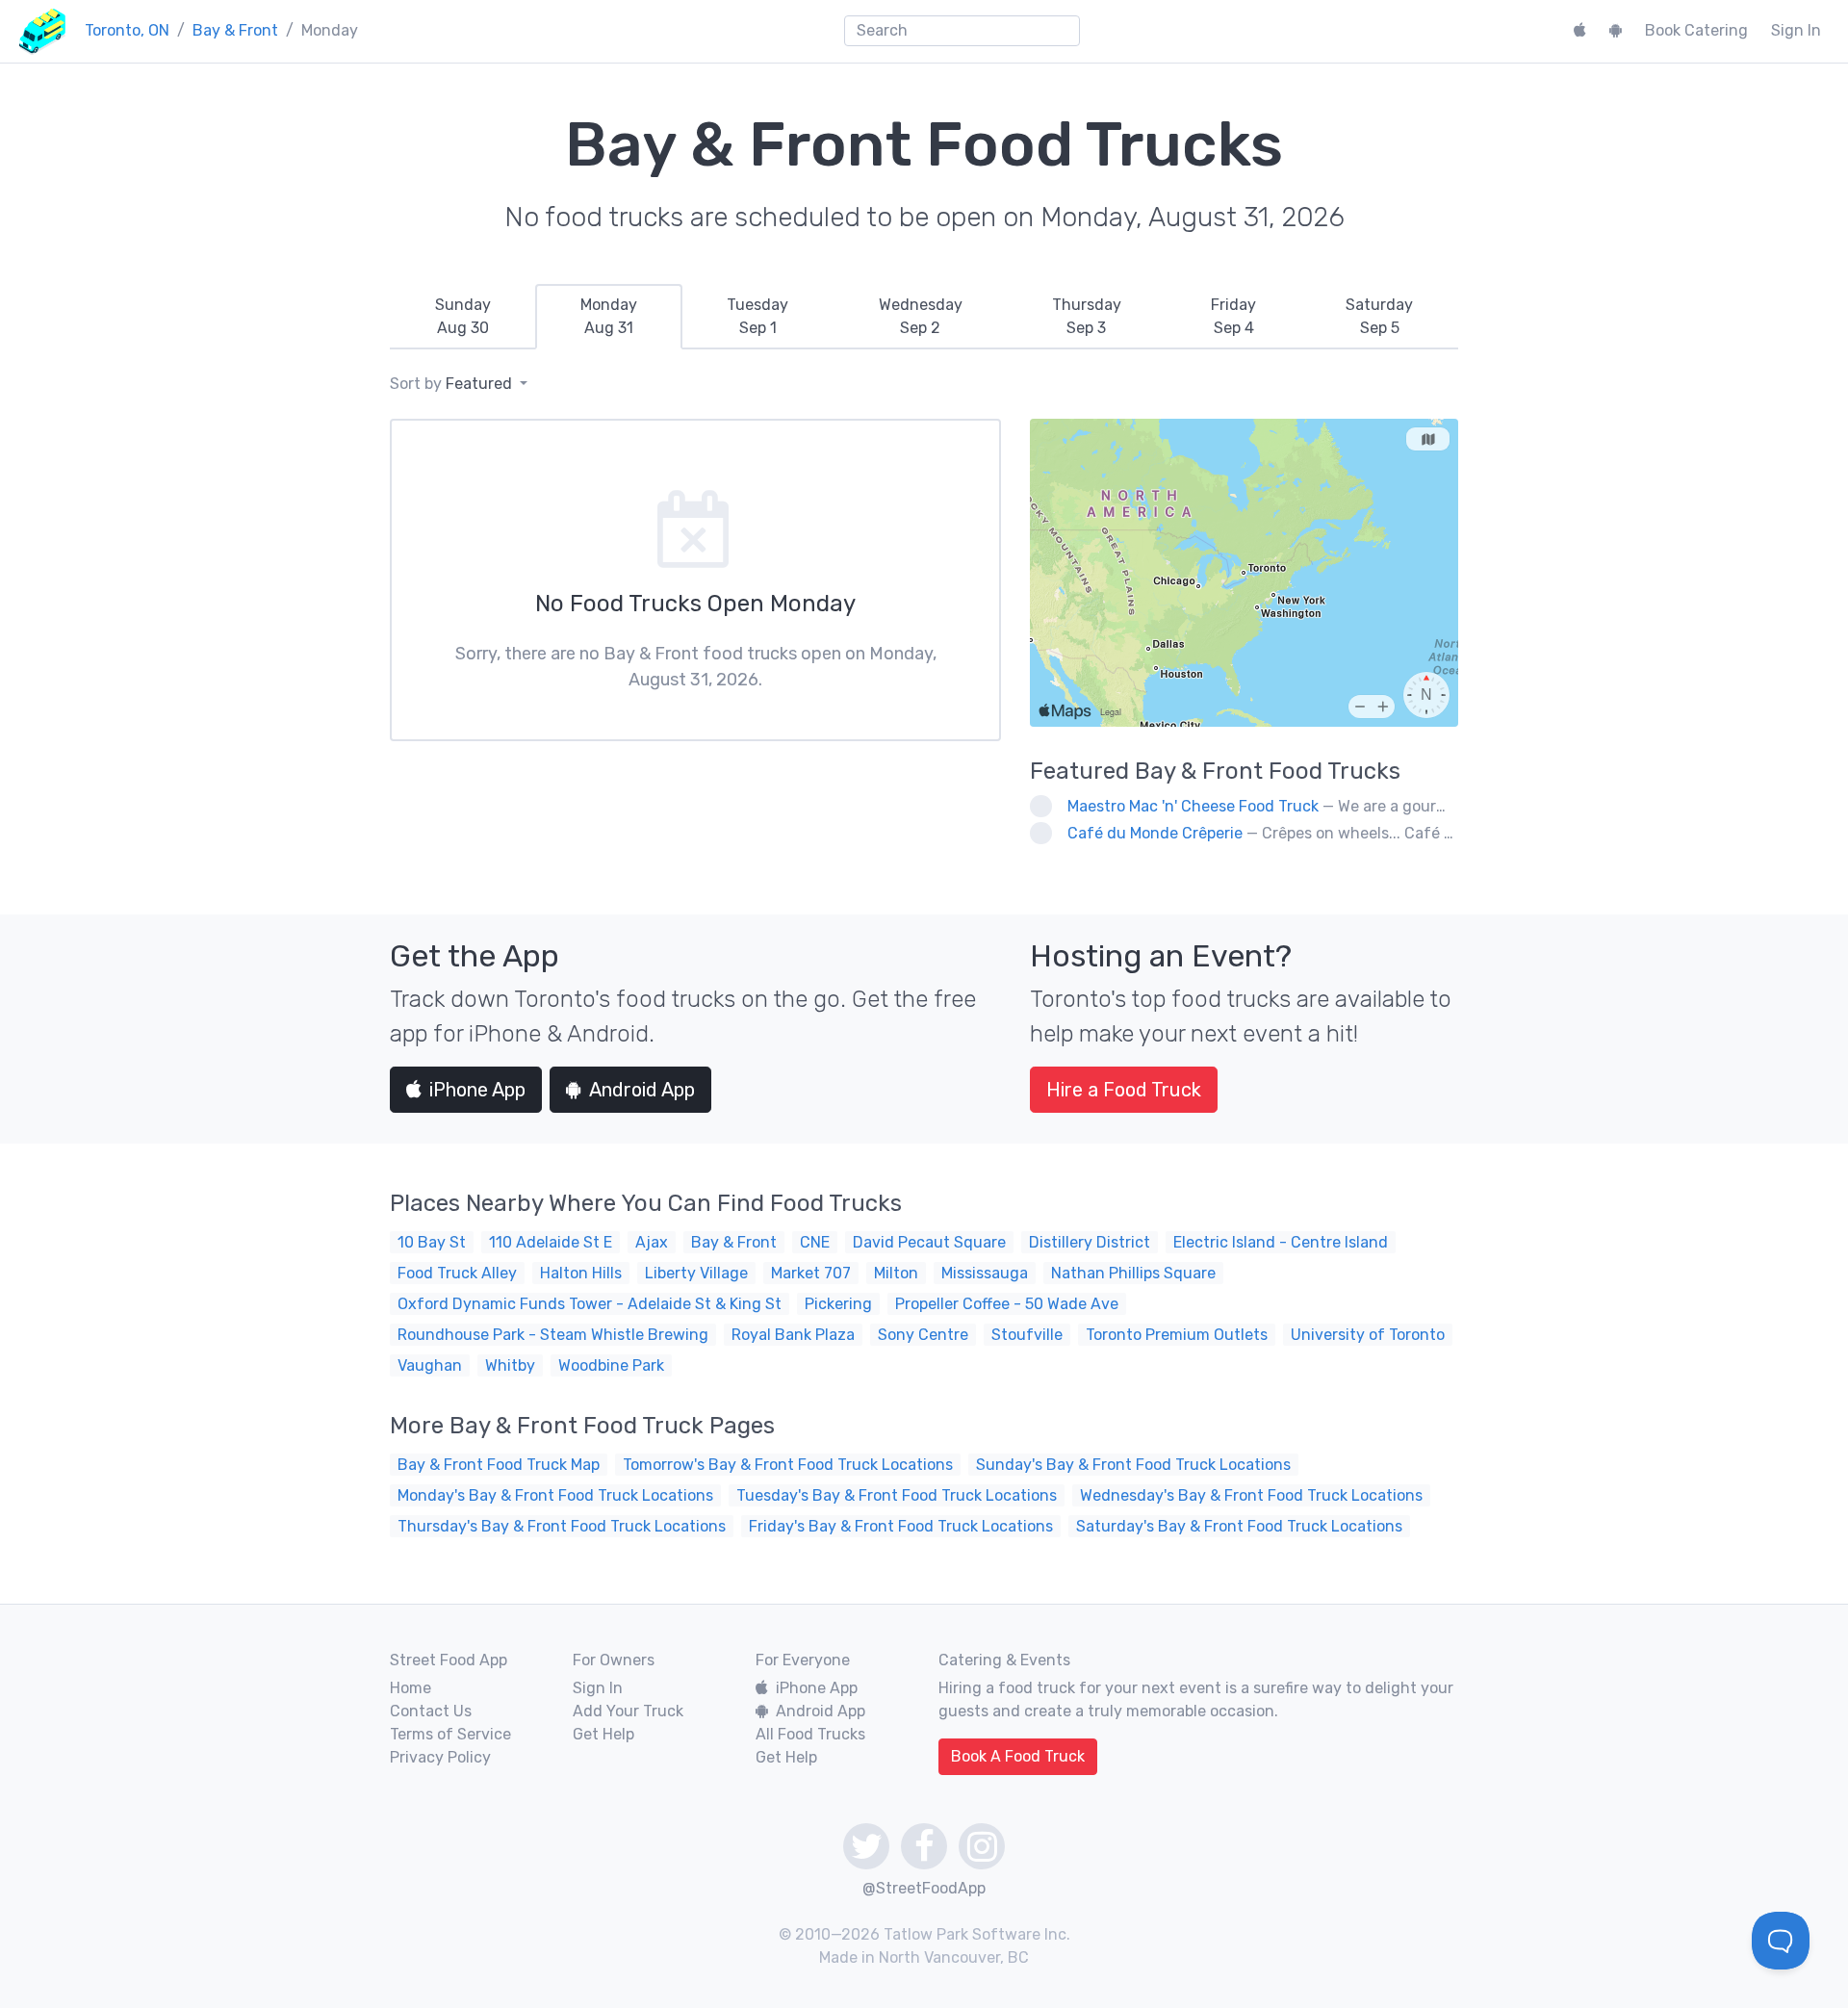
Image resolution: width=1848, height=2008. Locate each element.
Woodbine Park (611, 1365)
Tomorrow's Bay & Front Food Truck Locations (788, 1465)
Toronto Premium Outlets (1177, 1335)
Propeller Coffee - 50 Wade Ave (1007, 1304)
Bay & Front (235, 30)
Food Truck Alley (457, 1273)
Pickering (838, 1304)
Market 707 (811, 1273)
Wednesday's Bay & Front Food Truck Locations (1251, 1495)
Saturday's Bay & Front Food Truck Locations (1239, 1526)
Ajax (652, 1242)
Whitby (510, 1365)
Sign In (1796, 30)
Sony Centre (923, 1335)
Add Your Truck (628, 1711)
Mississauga (985, 1273)
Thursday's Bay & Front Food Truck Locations (562, 1526)
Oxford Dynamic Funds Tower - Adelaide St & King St (590, 1304)
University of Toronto (1368, 1335)
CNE (815, 1242)
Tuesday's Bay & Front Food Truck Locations (897, 1495)
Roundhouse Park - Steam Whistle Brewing (553, 1335)
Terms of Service (450, 1734)
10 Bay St (432, 1242)
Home (411, 1688)
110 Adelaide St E (551, 1242)
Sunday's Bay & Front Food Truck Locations (1133, 1465)
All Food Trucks (810, 1734)
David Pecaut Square (929, 1242)
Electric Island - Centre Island (1281, 1242)
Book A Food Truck (1018, 1756)
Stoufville (1027, 1335)
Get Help (603, 1734)
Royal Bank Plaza (793, 1335)
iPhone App (477, 1090)
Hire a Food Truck (1124, 1090)
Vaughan (430, 1365)
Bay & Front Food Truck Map (499, 1465)
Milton (896, 1273)
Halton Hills (581, 1273)
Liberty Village (696, 1273)
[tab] (462, 317)
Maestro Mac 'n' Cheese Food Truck (1193, 806)
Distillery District (1090, 1242)
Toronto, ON (127, 30)
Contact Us (431, 1711)
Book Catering (1696, 30)
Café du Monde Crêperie (1155, 833)
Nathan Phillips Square (1133, 1273)
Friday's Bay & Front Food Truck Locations (901, 1526)
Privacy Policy (440, 1757)
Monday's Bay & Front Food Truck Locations (555, 1495)
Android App (642, 1090)
